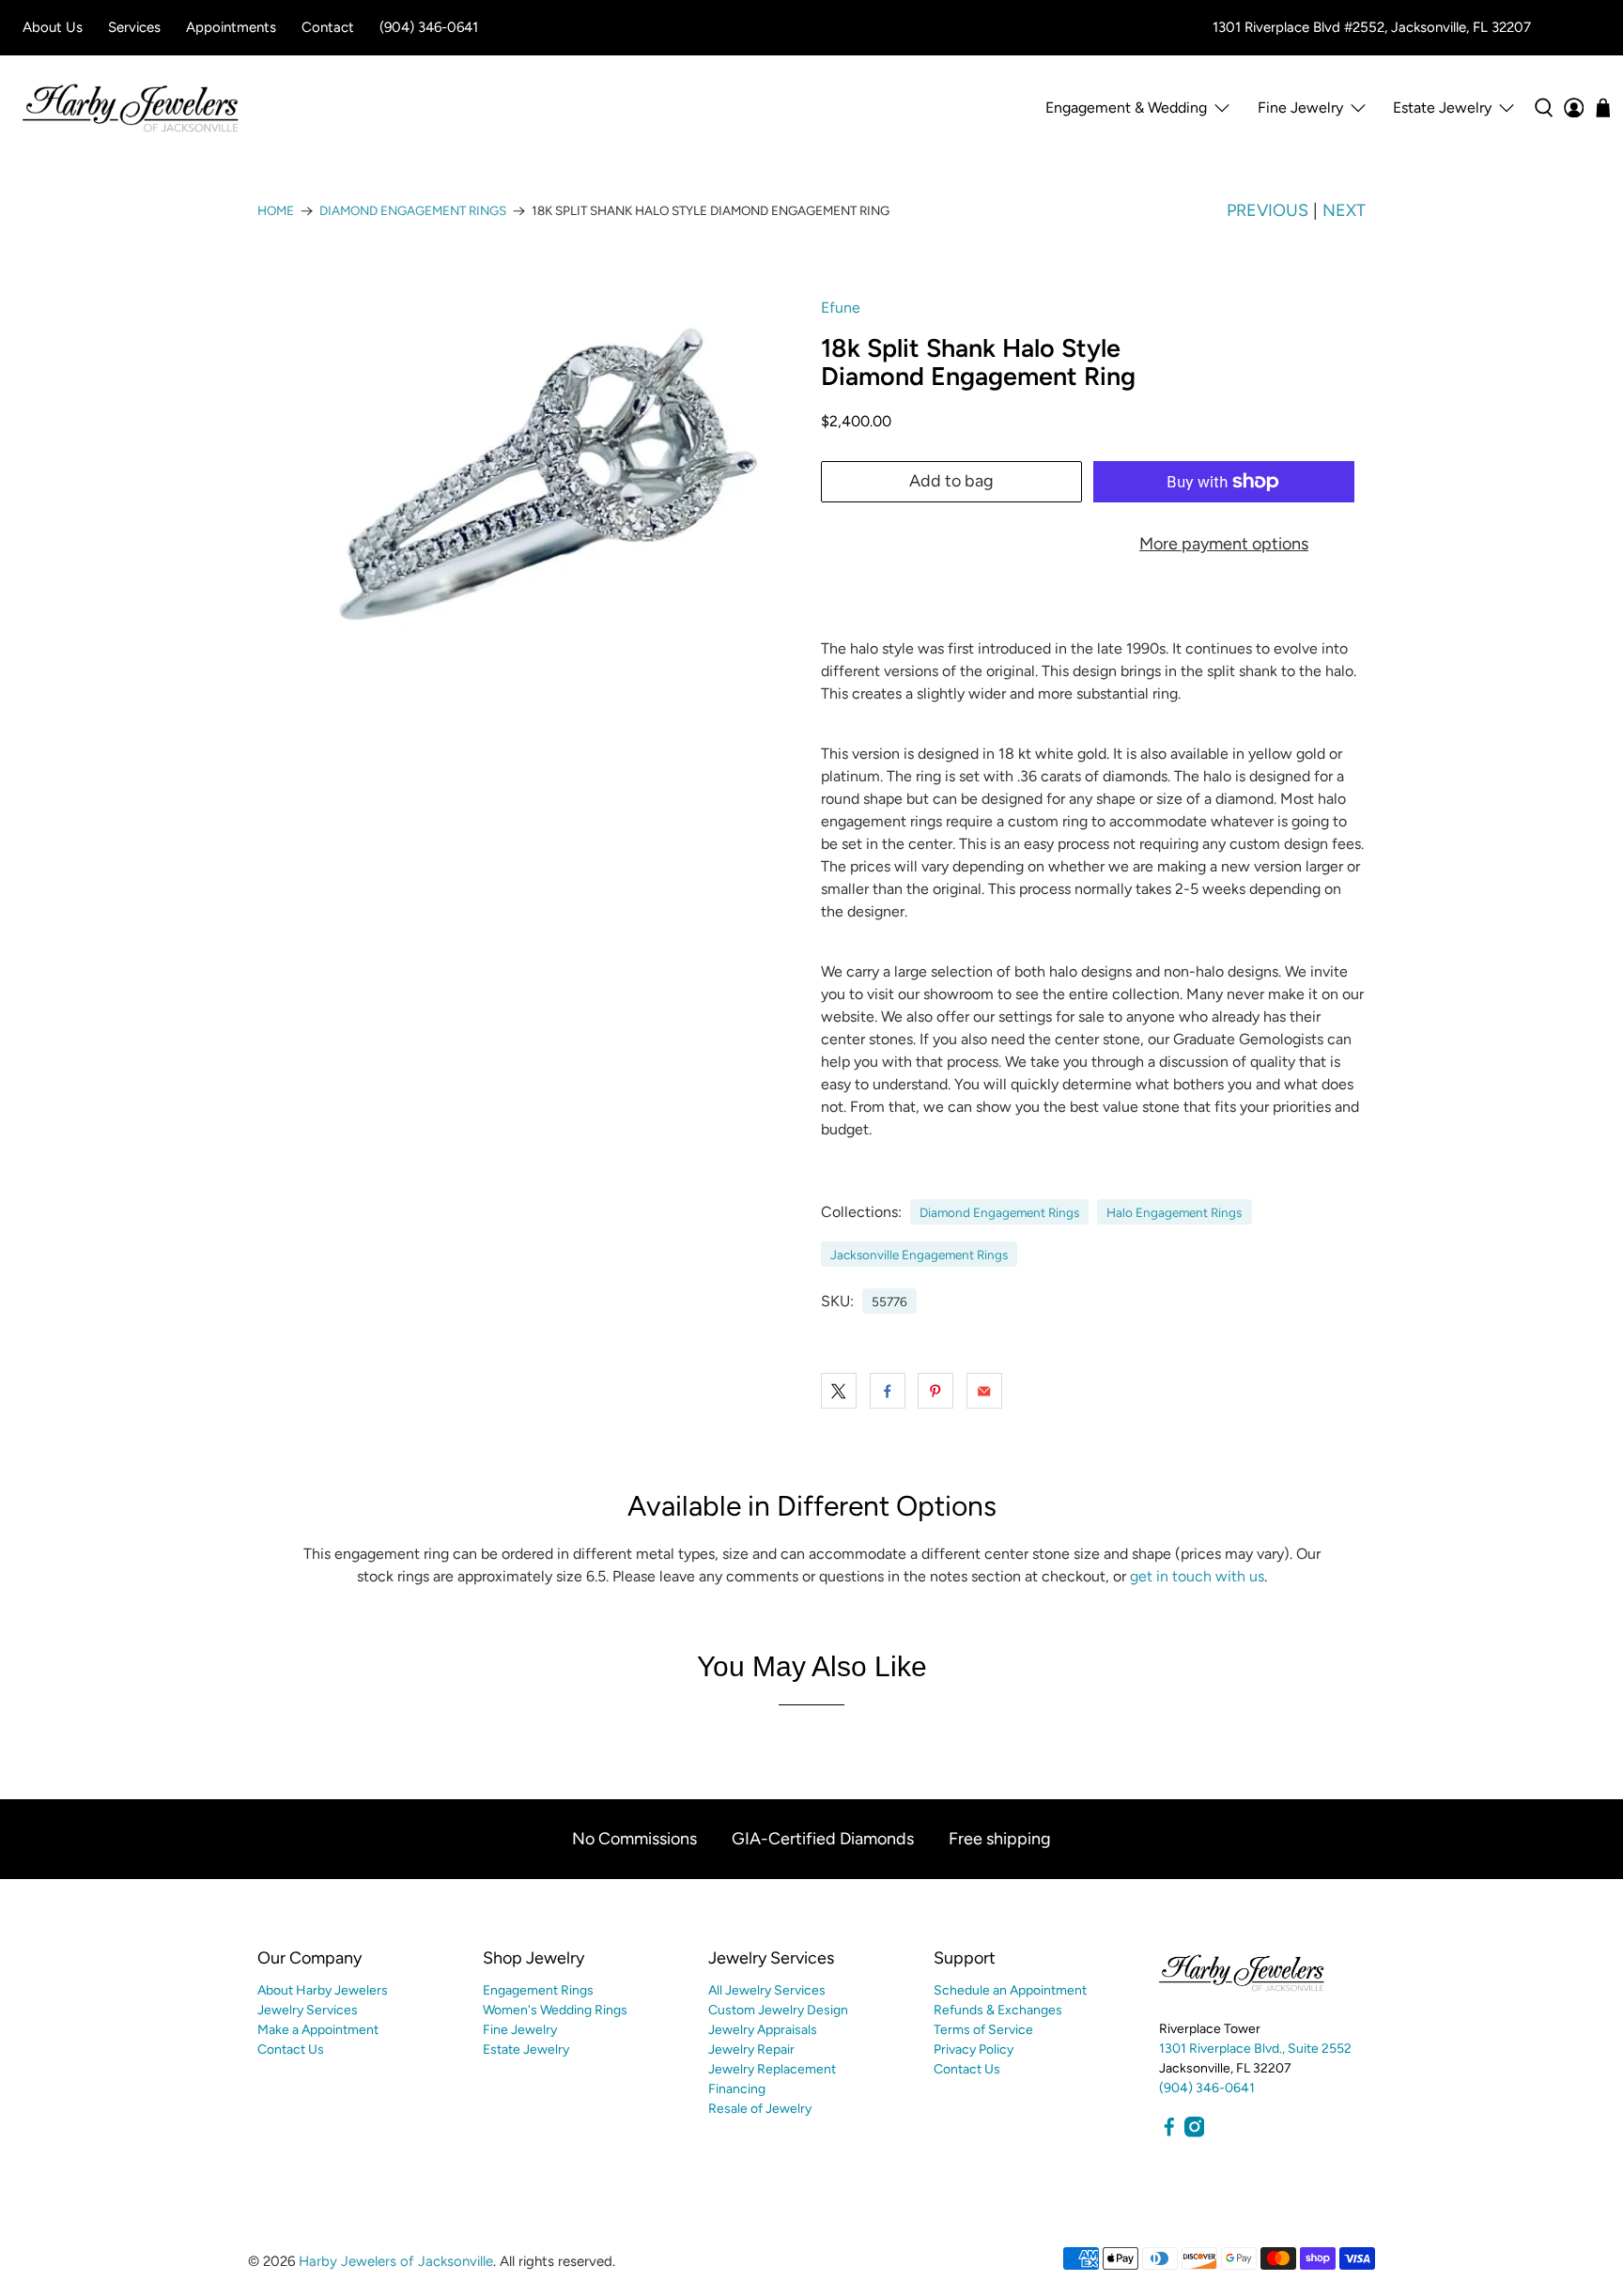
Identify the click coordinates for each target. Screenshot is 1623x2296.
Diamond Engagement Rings (413, 211)
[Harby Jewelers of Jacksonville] (131, 108)
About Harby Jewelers (323, 1990)
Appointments (231, 27)
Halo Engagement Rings (1174, 1212)
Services (134, 27)
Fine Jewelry (520, 2030)
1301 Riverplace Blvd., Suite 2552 (1255, 2049)
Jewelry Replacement (772, 2069)
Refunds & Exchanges (998, 2010)
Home (276, 211)
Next (1344, 210)
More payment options (1224, 544)
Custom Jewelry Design (778, 2010)
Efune (841, 308)
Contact (328, 27)
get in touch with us (1197, 1576)
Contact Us (291, 2049)
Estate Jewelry (1442, 108)
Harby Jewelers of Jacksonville (396, 2261)
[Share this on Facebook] (888, 1391)
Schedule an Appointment (1010, 1990)
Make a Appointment (318, 2030)
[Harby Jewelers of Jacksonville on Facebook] (1169, 2133)
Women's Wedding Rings (555, 2010)
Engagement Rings (538, 1990)
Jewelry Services (308, 2010)
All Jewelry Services (767, 1990)
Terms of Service (983, 2030)
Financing (737, 2089)
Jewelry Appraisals (763, 2030)
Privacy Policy (974, 2049)
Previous (1267, 210)
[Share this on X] (839, 1391)
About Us (53, 27)
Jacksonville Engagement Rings (919, 1255)
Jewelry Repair (751, 2049)
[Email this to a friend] (984, 1391)
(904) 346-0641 (429, 27)
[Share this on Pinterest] (935, 1391)
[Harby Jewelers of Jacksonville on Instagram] (1195, 2133)
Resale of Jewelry (760, 2109)
